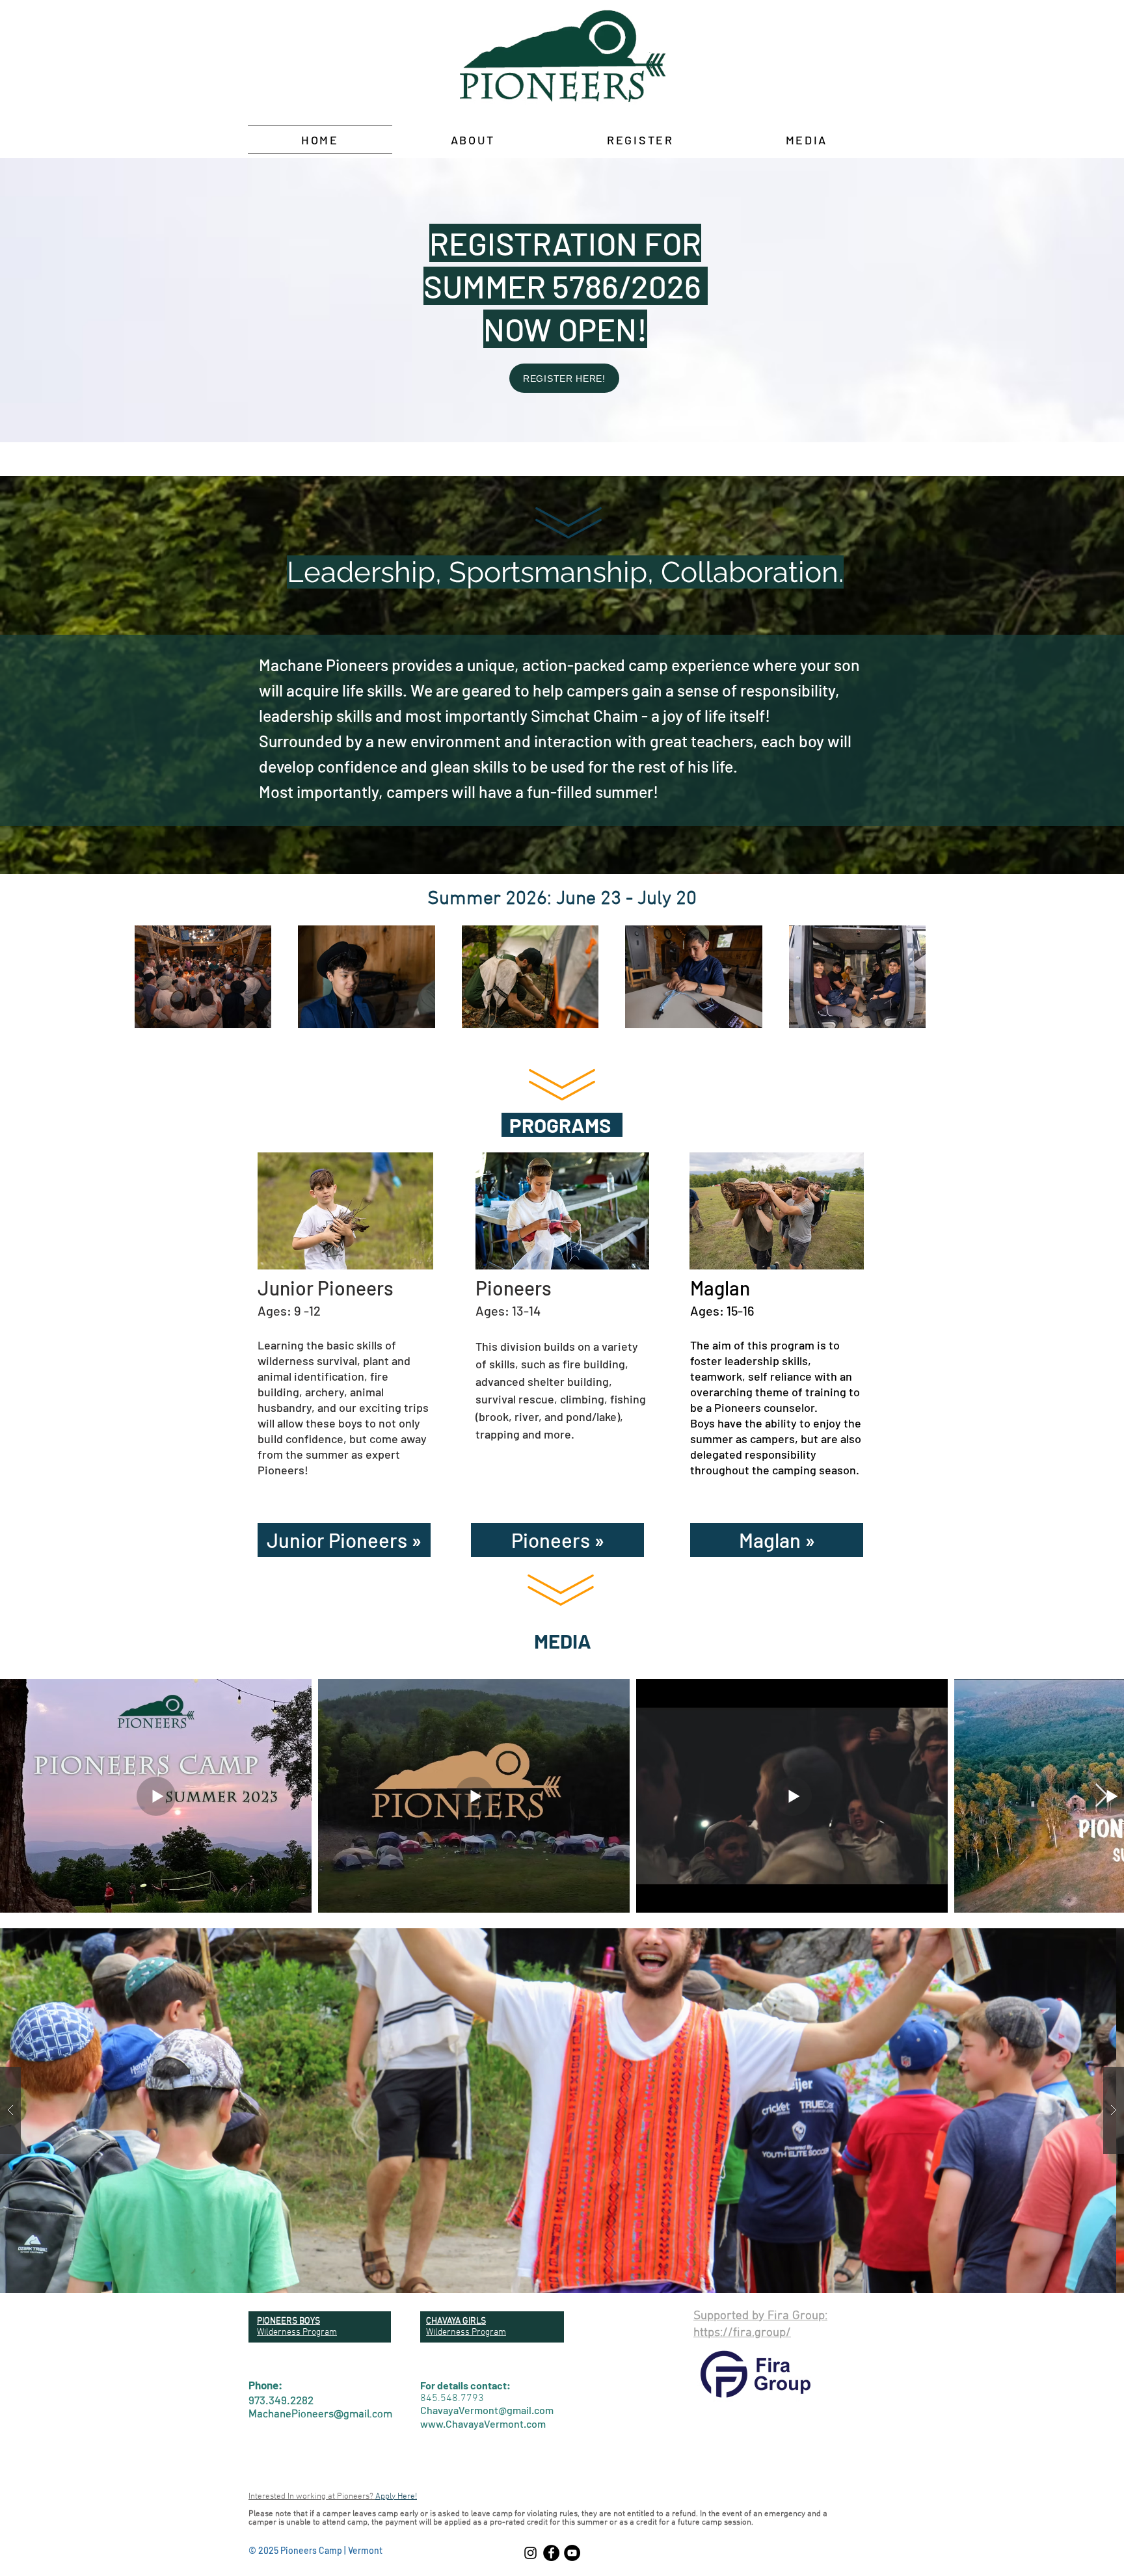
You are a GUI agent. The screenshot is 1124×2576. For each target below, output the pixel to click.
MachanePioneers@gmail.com (320, 2415)
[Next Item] (1102, 1796)
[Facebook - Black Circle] (551, 2553)
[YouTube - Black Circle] (572, 2553)
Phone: (265, 2385)
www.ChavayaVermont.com (483, 2423)
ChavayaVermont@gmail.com (487, 2410)
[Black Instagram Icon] (530, 2553)
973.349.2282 (281, 2400)
